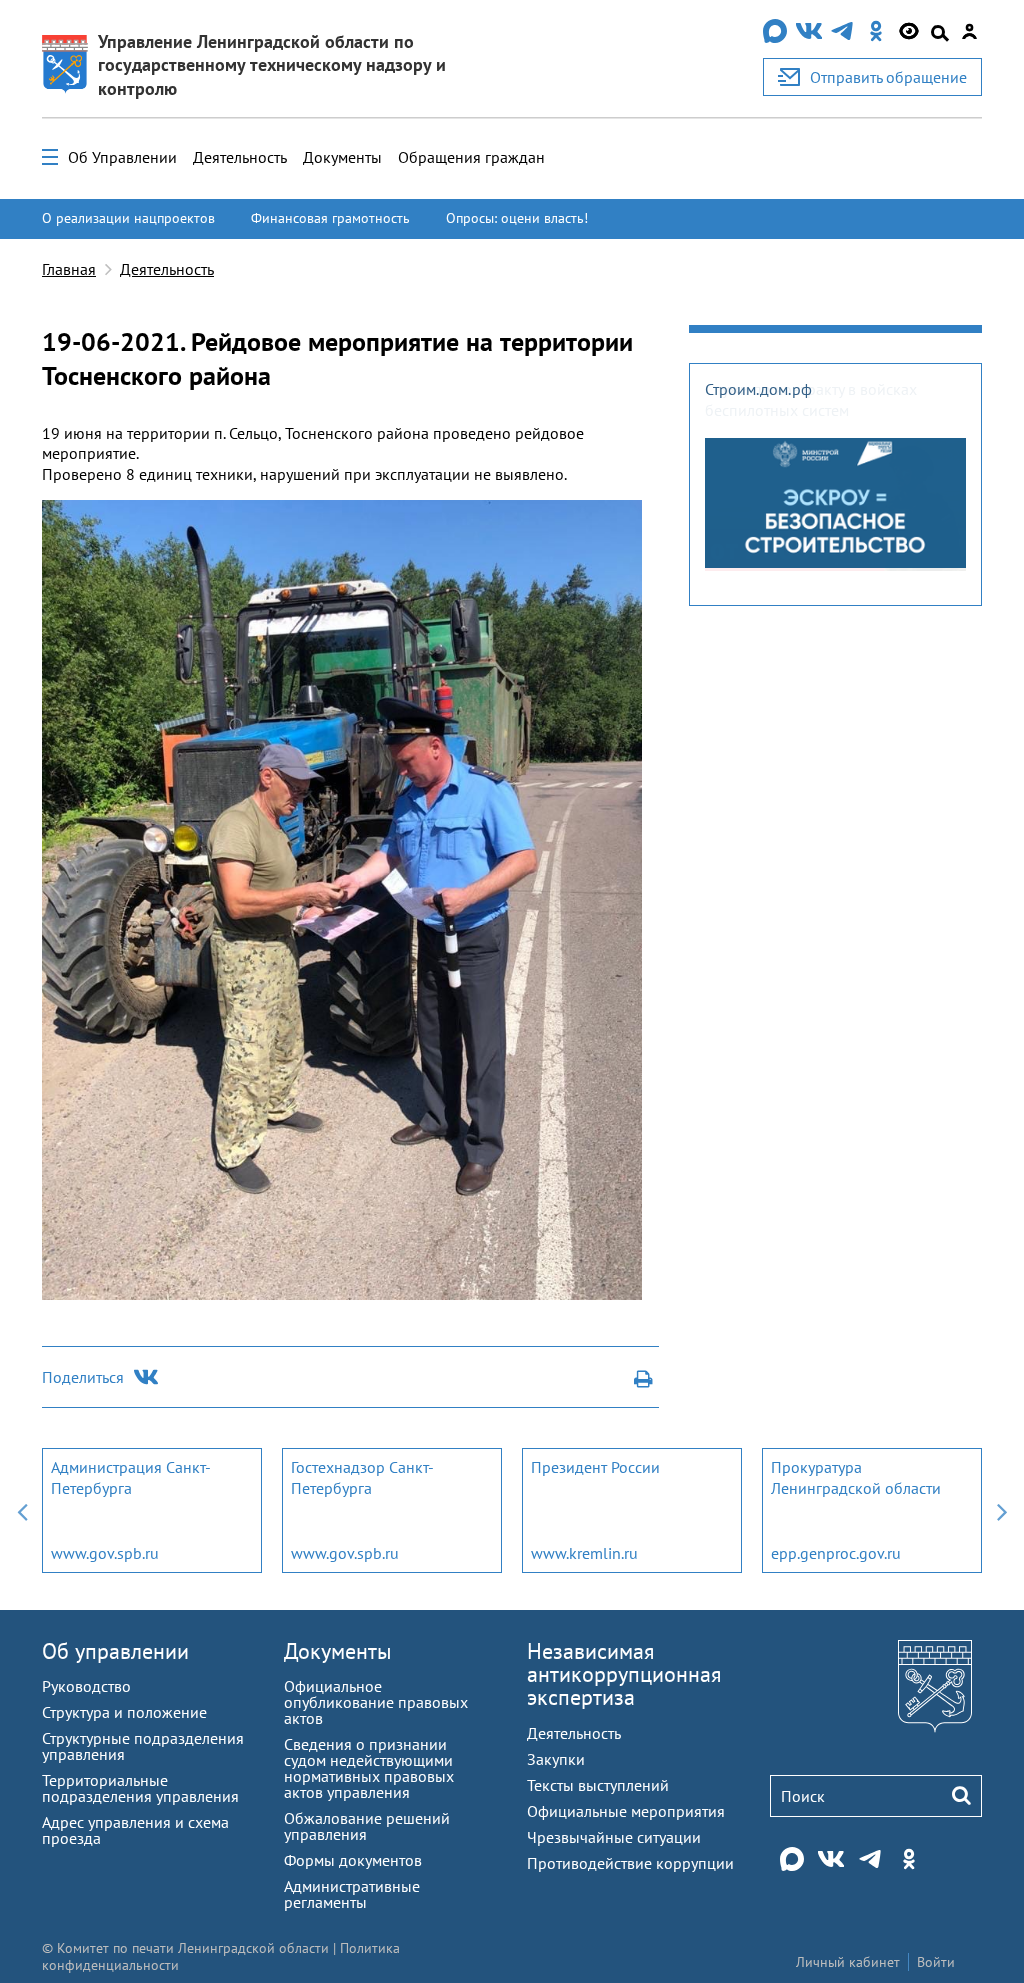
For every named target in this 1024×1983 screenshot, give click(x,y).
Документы (342, 157)
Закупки (556, 1759)
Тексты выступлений (598, 1785)
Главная (69, 269)
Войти (936, 1962)
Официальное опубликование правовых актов (376, 1702)
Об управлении (115, 1651)
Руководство (86, 1686)
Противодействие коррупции (630, 1863)
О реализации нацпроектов (128, 218)
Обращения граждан (471, 157)
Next (1002, 1510)
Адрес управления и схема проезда (135, 1830)
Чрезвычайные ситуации (614, 1837)
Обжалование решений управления (367, 1826)
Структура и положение (124, 1712)
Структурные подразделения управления (143, 1746)
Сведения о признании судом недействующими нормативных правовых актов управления (369, 1768)
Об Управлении (122, 157)
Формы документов (353, 1860)
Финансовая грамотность (330, 218)
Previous (22, 1510)
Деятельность (240, 157)
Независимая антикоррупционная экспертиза (624, 1674)
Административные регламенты (352, 1894)
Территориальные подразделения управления (140, 1788)
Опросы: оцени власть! (517, 218)
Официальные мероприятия (626, 1811)
